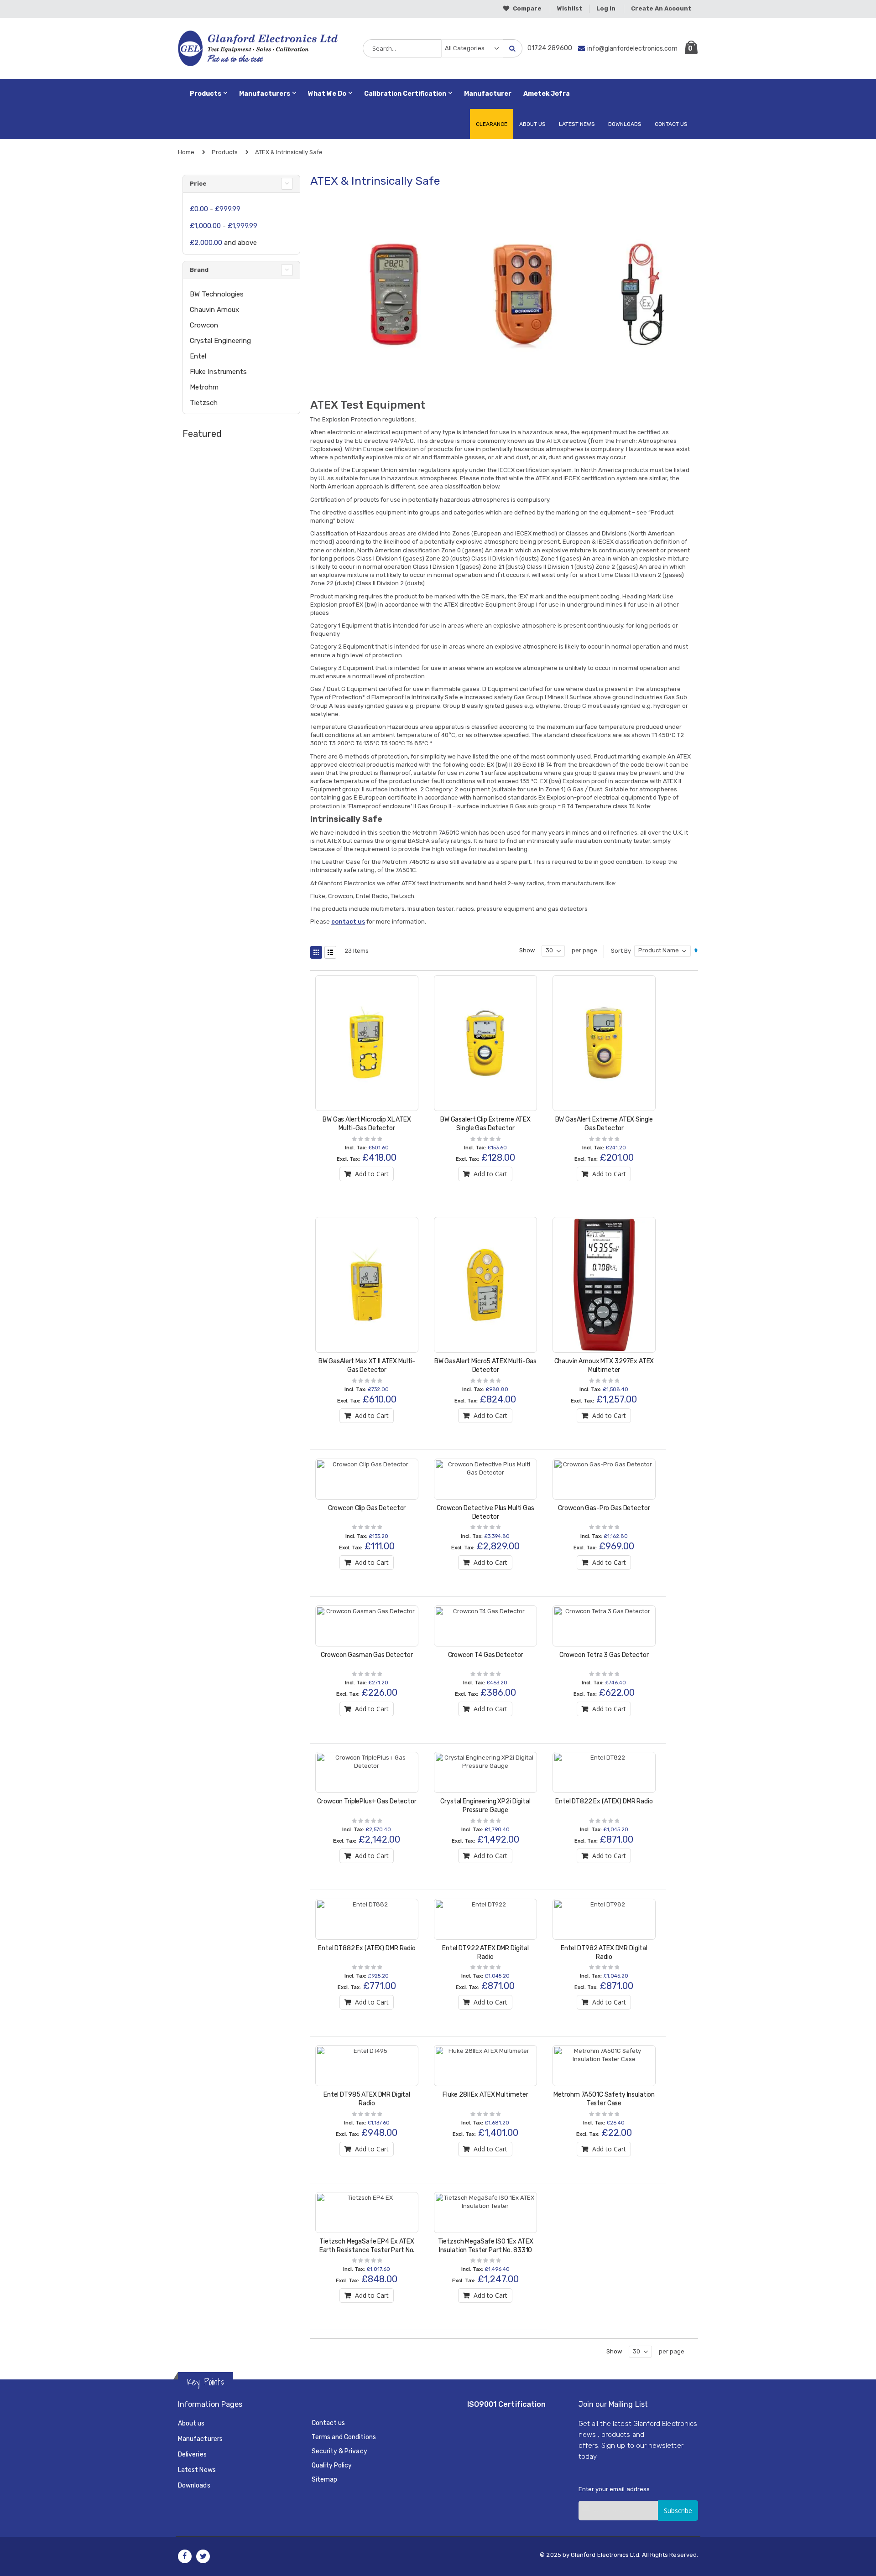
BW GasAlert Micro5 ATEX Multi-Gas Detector (485, 1366)
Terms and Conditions (344, 2437)
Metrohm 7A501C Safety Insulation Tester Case (604, 2099)
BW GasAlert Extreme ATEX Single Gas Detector (604, 1124)
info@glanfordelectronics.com (632, 49)
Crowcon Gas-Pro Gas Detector (604, 1508)
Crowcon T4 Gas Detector (486, 1655)
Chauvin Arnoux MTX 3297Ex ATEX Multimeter (604, 1366)
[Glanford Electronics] (218, 48)
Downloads (625, 124)
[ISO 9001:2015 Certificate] (505, 2456)
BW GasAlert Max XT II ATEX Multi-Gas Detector (367, 1366)
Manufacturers (200, 2439)
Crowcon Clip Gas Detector (367, 1508)
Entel (198, 356)
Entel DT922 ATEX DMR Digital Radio (485, 1953)
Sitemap (324, 2480)
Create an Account (661, 8)
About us (191, 2423)
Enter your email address (614, 2489)
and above (223, 243)
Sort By (621, 951)
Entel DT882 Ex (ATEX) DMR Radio (367, 1948)
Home (186, 152)
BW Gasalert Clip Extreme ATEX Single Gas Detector (485, 1124)
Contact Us (671, 124)
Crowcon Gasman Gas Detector (367, 1655)
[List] (330, 952)
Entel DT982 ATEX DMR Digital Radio (604, 1953)
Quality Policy (332, 2465)
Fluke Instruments (218, 372)
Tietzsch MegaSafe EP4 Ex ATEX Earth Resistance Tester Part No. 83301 (367, 2250)
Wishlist (570, 8)
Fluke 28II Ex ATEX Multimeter (485, 2095)
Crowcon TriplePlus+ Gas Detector (367, 1801)
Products (225, 152)
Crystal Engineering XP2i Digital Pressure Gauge (485, 1806)
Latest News (577, 124)
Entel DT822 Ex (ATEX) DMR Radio (604, 1801)
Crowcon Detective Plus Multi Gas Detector (485, 1512)
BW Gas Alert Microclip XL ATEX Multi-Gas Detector (367, 1124)
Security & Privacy (339, 2451)
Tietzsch (204, 403)
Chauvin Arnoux (214, 310)
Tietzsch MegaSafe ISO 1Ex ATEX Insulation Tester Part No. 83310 (486, 2246)
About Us (532, 124)
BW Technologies (217, 294)
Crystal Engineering (220, 341)
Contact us (328, 2423)
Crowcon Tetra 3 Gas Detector (604, 1655)
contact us (348, 922)
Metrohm (204, 387)
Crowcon (204, 325)
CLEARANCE (492, 124)
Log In (606, 8)
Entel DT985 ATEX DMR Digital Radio (367, 2099)
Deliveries (192, 2454)
